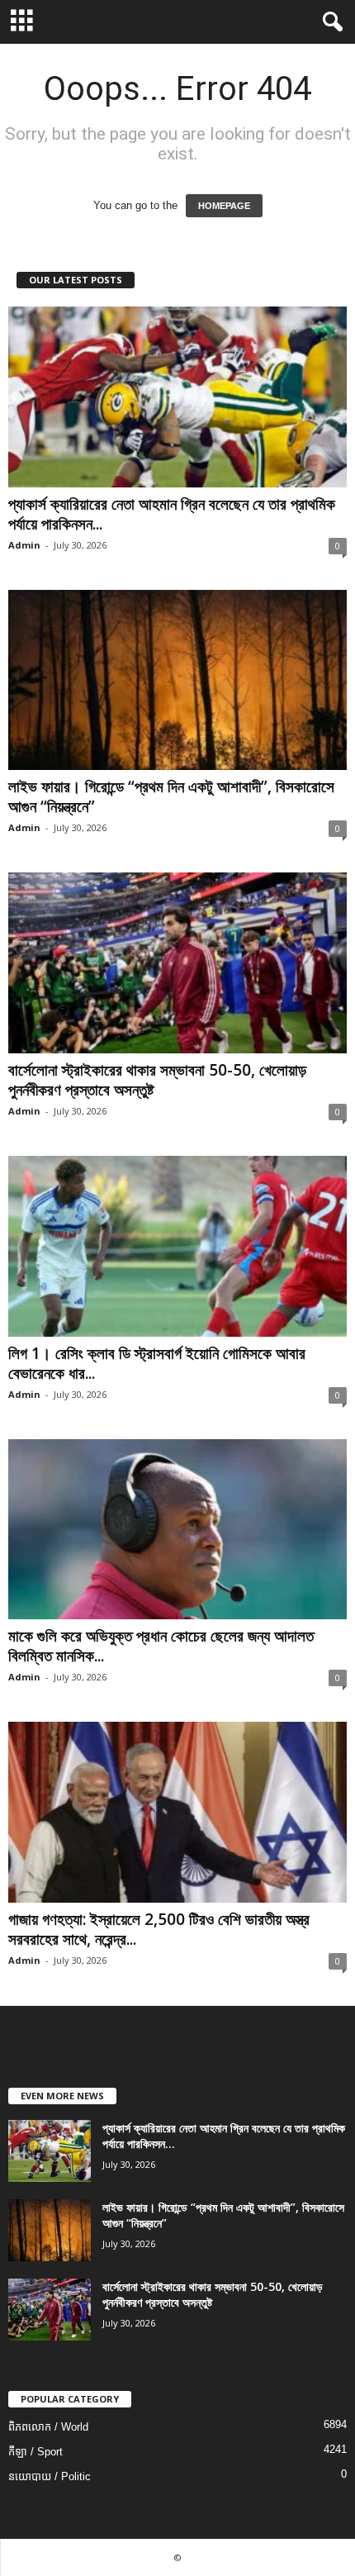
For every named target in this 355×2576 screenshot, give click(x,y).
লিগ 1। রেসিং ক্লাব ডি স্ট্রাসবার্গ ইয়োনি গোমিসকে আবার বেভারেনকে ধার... (157, 1363)
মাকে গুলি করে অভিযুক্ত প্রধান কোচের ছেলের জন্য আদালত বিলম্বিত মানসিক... (161, 1646)
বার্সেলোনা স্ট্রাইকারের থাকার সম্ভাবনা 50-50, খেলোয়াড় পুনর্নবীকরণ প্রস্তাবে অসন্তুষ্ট (157, 1080)
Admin (24, 545)
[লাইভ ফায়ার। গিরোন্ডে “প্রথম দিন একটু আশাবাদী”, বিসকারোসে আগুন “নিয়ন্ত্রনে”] (177, 680)
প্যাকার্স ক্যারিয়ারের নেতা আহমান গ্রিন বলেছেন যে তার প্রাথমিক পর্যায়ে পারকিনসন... (172, 514)
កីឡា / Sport (35, 2452)
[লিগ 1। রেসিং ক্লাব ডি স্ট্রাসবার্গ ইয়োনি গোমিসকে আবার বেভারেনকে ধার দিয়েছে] (177, 1246)
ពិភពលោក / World (48, 2427)
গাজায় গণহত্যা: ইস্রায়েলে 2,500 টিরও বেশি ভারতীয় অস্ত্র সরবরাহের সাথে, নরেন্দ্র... (159, 1929)
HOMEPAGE (224, 206)
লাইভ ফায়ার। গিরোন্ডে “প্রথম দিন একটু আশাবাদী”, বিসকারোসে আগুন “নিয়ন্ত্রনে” (171, 796)
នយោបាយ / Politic (50, 2476)
